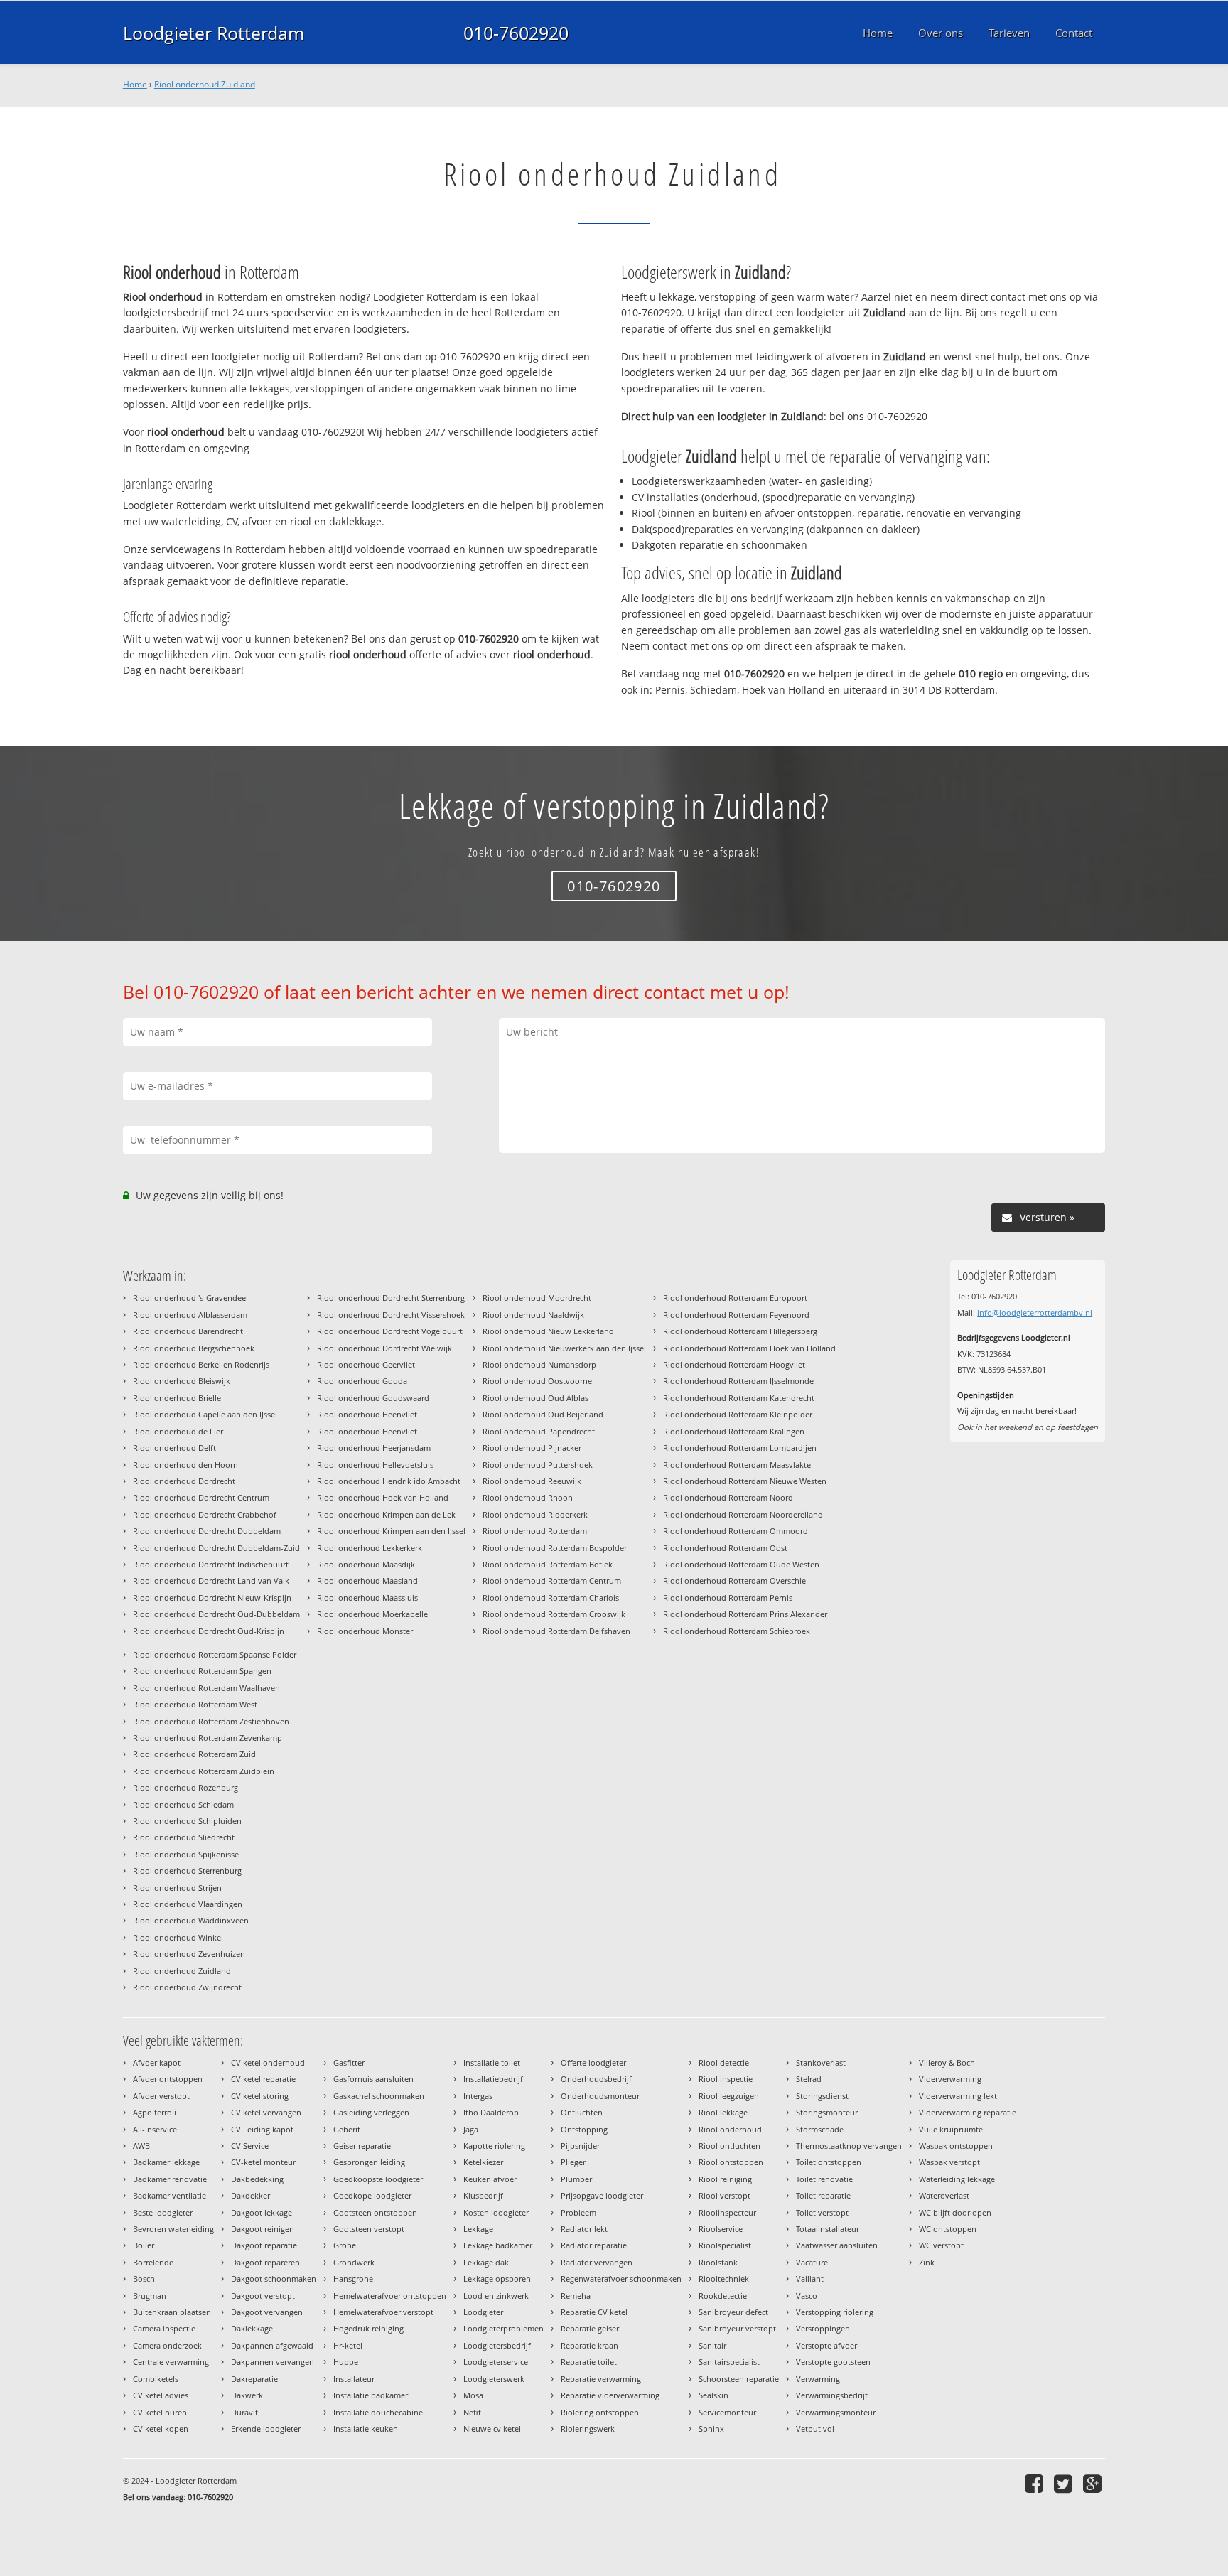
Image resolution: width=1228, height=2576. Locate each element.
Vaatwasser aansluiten (837, 2245)
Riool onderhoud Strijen (177, 1888)
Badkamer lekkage (166, 2162)
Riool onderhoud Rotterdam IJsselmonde (738, 1381)
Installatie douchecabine (378, 2412)
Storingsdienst (822, 2096)
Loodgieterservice (496, 2362)
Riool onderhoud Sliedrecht (184, 1837)
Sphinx (711, 2429)
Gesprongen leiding (369, 2162)
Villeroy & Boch (947, 2062)
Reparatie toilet (589, 2362)
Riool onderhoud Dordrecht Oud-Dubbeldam (216, 1614)
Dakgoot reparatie (264, 2245)
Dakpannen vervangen (273, 2362)
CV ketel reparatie (263, 2079)
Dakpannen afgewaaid (272, 2345)
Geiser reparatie (362, 2146)
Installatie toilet (492, 2062)
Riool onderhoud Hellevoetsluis (375, 1465)
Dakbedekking (257, 2179)
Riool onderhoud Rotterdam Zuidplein (204, 1771)
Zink (927, 2262)
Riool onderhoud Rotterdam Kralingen (734, 1431)
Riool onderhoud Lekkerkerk (370, 1548)
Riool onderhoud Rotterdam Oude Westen (741, 1564)
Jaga (471, 2129)
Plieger (573, 2162)
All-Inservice (155, 2129)
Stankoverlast (821, 2062)
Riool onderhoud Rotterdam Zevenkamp (208, 1738)
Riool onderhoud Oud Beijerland (543, 1414)
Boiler (144, 2245)
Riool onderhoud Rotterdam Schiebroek (737, 1631)
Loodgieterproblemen (503, 2328)
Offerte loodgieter (593, 2062)
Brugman (150, 2296)
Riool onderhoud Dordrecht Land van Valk (211, 1581)
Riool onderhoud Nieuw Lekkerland (548, 1331)
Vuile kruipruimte (951, 2129)
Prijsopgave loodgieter (602, 2195)
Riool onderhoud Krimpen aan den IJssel (391, 1531)
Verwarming (818, 2379)
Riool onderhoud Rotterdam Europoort (735, 1298)
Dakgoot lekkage (262, 2212)
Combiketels (156, 2379)
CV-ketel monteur (263, 2162)
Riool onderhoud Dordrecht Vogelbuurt (390, 1331)
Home (135, 84)
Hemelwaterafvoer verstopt (383, 2312)
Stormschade (820, 2129)
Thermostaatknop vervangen (849, 2146)
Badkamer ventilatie (169, 2195)
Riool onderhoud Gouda (362, 1381)
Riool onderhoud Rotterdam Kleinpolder (738, 1414)
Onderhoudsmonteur (600, 2096)
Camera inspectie (164, 2328)
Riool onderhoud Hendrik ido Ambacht (389, 1481)
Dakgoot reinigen (263, 2229)
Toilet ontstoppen (829, 2162)
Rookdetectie (723, 2296)
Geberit (347, 2129)
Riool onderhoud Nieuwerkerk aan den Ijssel (564, 1348)
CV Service (250, 2146)
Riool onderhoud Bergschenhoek (194, 1348)
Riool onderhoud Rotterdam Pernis (728, 1598)
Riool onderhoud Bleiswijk (182, 1381)
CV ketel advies (161, 2395)
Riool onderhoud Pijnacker (532, 1448)
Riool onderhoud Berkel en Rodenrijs (201, 1364)
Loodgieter (483, 2312)
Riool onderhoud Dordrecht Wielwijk (384, 1348)
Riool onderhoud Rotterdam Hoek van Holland (749, 1348)
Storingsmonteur (827, 2112)
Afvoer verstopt (161, 2096)
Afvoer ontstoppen (168, 2079)
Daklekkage (252, 2328)
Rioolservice (721, 2229)
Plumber (576, 2179)
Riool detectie (724, 2062)
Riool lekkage (723, 2112)
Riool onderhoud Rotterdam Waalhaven (206, 1688)
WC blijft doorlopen (955, 2212)
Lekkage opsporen (497, 2279)
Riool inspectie (726, 2079)
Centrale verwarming (171, 2362)
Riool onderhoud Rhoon (528, 1497)
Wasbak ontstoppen (956, 2146)
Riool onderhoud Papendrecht (539, 1431)
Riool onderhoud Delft (174, 1448)
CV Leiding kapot (262, 2129)
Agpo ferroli (155, 2112)
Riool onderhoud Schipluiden (187, 1821)
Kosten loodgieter (496, 2212)
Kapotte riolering (494, 2146)
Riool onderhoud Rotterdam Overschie (734, 1581)
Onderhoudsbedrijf (596, 2079)
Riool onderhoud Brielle (177, 1398)
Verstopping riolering (835, 2312)
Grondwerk (354, 2262)
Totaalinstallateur (828, 2229)
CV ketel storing (260, 2096)
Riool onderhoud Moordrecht (537, 1298)
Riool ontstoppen (731, 2162)
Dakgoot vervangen (267, 2312)
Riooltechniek (724, 2279)
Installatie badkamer (371, 2395)
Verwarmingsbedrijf (832, 2395)
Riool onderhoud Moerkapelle (372, 1614)
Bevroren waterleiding (173, 2229)
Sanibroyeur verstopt (737, 2328)
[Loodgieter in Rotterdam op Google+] (1094, 2483)
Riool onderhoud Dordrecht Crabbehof (205, 1514)
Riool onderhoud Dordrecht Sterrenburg (391, 1298)
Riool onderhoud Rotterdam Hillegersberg (740, 1331)
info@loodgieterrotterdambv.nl (1035, 1313)
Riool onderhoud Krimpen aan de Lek (386, 1514)
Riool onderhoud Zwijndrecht (187, 1987)
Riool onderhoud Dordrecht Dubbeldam (207, 1531)
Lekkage (478, 2229)
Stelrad (809, 2079)
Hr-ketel (348, 2345)
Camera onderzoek (167, 2345)
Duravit (244, 2412)
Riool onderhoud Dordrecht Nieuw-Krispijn (212, 1598)
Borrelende (153, 2262)
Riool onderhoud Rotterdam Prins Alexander (745, 1614)
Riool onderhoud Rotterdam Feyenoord (736, 1315)
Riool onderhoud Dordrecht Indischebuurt (211, 1564)
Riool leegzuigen (729, 2096)
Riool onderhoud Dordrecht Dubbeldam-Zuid (216, 1548)
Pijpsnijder (580, 2146)
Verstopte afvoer (826, 2345)
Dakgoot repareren (265, 2262)
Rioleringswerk (588, 2429)
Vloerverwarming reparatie (968, 2112)
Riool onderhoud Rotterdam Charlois (551, 1598)
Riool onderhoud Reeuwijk (532, 1481)
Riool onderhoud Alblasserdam (190, 1315)
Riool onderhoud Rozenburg (185, 1787)
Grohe (345, 2245)
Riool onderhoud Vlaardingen (188, 1904)
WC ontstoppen (948, 2229)
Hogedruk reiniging (368, 2328)
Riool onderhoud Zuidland (205, 84)
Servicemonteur (727, 2412)
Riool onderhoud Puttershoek (538, 1465)
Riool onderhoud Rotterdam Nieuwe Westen (745, 1481)
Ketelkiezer (483, 2162)
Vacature (812, 2262)
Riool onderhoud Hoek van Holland (383, 1497)
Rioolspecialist (725, 2245)
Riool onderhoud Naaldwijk (533, 1315)
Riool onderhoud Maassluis (367, 1598)
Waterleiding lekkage (957, 2179)
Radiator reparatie (594, 2245)
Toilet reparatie (823, 2195)
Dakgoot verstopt (263, 2296)
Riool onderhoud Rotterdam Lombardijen (740, 1448)
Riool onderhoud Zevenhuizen (189, 1954)
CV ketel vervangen (266, 2112)
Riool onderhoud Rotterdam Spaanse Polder (215, 1654)
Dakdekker (251, 2195)
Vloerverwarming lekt (958, 2096)
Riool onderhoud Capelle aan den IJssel (205, 1414)
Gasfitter (349, 2062)
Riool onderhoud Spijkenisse (186, 1854)
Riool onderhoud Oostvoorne (537, 1381)
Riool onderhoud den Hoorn (185, 1465)
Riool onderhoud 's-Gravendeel (190, 1298)
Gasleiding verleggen (371, 2112)
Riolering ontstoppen (600, 2412)
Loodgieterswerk (494, 2379)
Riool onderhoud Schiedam (183, 1804)
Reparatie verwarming (601, 2379)
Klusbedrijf (483, 2195)
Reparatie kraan (589, 2345)
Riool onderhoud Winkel (178, 1937)
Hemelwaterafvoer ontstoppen (390, 2296)
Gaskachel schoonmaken (379, 2096)
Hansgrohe (353, 2279)
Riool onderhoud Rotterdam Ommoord (736, 1531)
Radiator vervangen (597, 2262)
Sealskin (713, 2395)
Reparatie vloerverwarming (610, 2395)
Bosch (144, 2279)
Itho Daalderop (491, 2112)
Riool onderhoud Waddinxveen (191, 1920)
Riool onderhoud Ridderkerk (535, 1514)
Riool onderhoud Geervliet (366, 1364)
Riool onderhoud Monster (365, 1631)
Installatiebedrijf (493, 2079)
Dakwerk (247, 2395)
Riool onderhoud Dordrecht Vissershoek (391, 1315)
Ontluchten (582, 2112)
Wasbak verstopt (949, 2162)
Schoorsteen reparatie (739, 2379)
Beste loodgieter (163, 2212)
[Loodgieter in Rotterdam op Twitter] (1065, 2483)
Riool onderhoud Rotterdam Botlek (548, 1564)
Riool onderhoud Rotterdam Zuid (194, 1754)
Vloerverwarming (950, 2079)
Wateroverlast (944, 2195)
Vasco (807, 2296)
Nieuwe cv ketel (492, 2429)
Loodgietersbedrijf (497, 2345)
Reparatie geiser (590, 2328)
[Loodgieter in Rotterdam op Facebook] (1036, 2483)
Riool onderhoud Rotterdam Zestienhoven (211, 1721)
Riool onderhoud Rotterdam (535, 1531)
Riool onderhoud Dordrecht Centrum (201, 1497)
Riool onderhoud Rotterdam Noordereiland (743, 1514)
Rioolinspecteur (727, 2212)
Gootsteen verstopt (369, 2229)
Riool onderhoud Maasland (367, 1581)
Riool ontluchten (729, 2146)
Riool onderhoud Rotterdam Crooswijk (554, 1614)
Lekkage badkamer (498, 2245)
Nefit (472, 2412)
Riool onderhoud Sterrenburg (187, 1871)
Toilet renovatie (824, 2179)
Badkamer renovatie (170, 2179)
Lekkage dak (486, 2262)
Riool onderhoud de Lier (178, 1431)
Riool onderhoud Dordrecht (184, 1481)
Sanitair (712, 2345)
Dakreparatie (254, 2379)
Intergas (478, 2096)
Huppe (346, 2362)
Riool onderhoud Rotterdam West (195, 1704)
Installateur (354, 2379)
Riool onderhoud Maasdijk (366, 1564)
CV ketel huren (160, 2412)
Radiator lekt (584, 2229)
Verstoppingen (823, 2328)
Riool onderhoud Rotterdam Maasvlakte (737, 1465)
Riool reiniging (725, 2179)
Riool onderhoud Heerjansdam (374, 1448)
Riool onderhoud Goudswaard (373, 1398)
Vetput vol (815, 2429)
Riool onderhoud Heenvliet (367, 1414)
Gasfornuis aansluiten (373, 2079)
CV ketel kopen (161, 2429)
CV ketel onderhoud (268, 2062)
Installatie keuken (366, 2429)
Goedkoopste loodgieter (378, 2179)
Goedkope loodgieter (372, 2195)
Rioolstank (718, 2262)
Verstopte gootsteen (833, 2362)
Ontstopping (584, 2129)
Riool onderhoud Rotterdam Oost (725, 1548)
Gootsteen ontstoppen (375, 2212)
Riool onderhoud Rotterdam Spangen (202, 1671)
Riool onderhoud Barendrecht (188, 1331)
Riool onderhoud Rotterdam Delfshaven (556, 1631)
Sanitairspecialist (729, 2362)
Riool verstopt (725, 2195)
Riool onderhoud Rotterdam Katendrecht (739, 1398)
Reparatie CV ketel (594, 2312)
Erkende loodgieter (266, 2429)
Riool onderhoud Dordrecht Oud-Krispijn (209, 1631)
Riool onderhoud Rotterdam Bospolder (555, 1548)
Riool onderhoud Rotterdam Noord (728, 1497)
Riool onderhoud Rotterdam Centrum (552, 1581)
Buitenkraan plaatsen (172, 2312)
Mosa (473, 2395)
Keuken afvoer (490, 2179)
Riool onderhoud (730, 2129)
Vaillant (810, 2279)
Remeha (576, 2296)
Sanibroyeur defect (733, 2312)
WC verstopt (941, 2245)
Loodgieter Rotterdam (214, 33)
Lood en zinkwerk (496, 2296)
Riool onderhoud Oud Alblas (535, 1398)
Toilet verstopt (822, 2212)
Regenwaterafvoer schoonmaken (621, 2279)
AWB (141, 2146)
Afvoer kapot (157, 2062)
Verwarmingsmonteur (836, 2412)
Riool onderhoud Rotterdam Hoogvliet (734, 1364)
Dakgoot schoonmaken (274, 2279)
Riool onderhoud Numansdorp (539, 1364)
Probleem (578, 2212)
